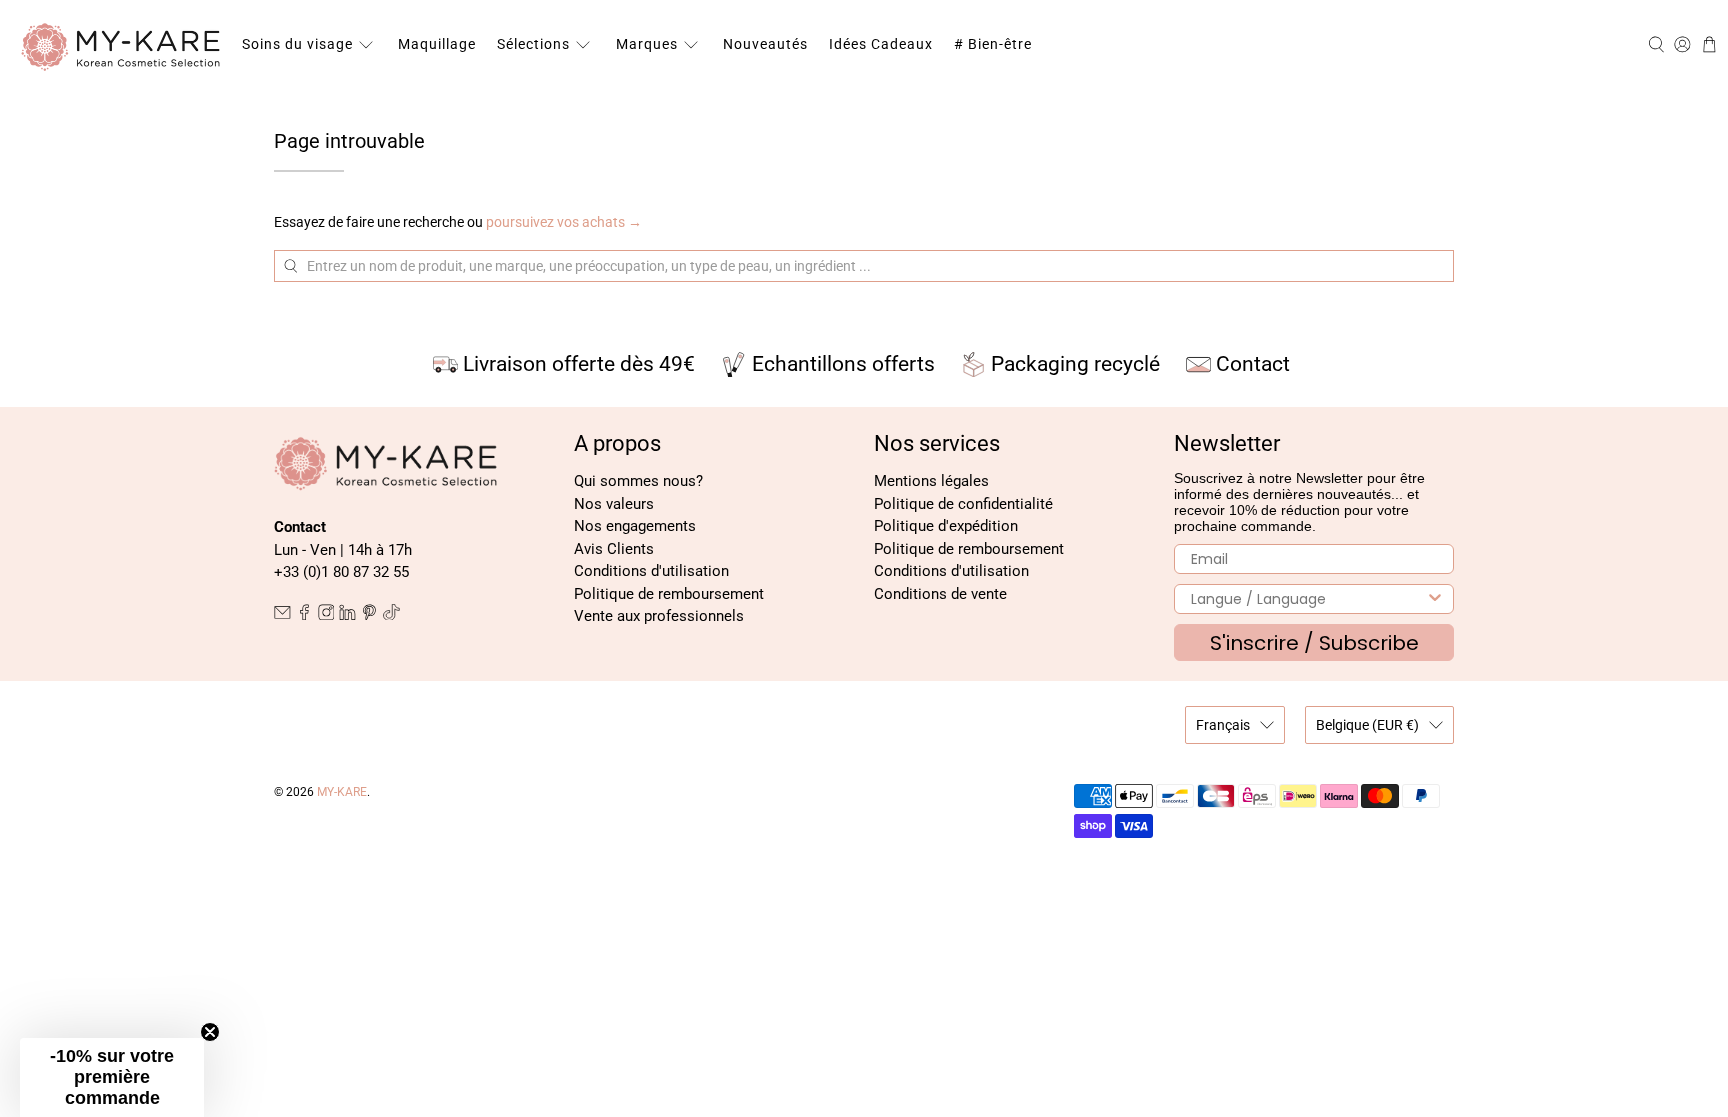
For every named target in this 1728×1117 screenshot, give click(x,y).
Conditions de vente (940, 594)
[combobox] (1308, 599)
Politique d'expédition (946, 526)
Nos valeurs (614, 504)
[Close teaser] (210, 1032)
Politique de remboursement (669, 594)
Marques (647, 44)
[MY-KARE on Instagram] (326, 615)
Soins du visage (297, 44)
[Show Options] (1435, 599)
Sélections (533, 44)
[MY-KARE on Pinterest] (369, 615)
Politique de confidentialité (963, 504)
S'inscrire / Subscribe (1314, 643)
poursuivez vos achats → (564, 222)
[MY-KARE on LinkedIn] (347, 615)
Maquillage (437, 44)
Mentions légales (931, 481)
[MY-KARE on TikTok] (391, 615)
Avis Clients (614, 549)
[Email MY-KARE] (282, 615)
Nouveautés (765, 44)
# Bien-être (993, 44)
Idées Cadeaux (881, 44)
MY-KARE (342, 792)
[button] (112, 1077)
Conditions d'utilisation (651, 571)
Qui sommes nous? (638, 481)
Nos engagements (635, 526)
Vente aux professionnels (659, 616)
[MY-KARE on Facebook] (304, 615)
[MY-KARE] (121, 45)
